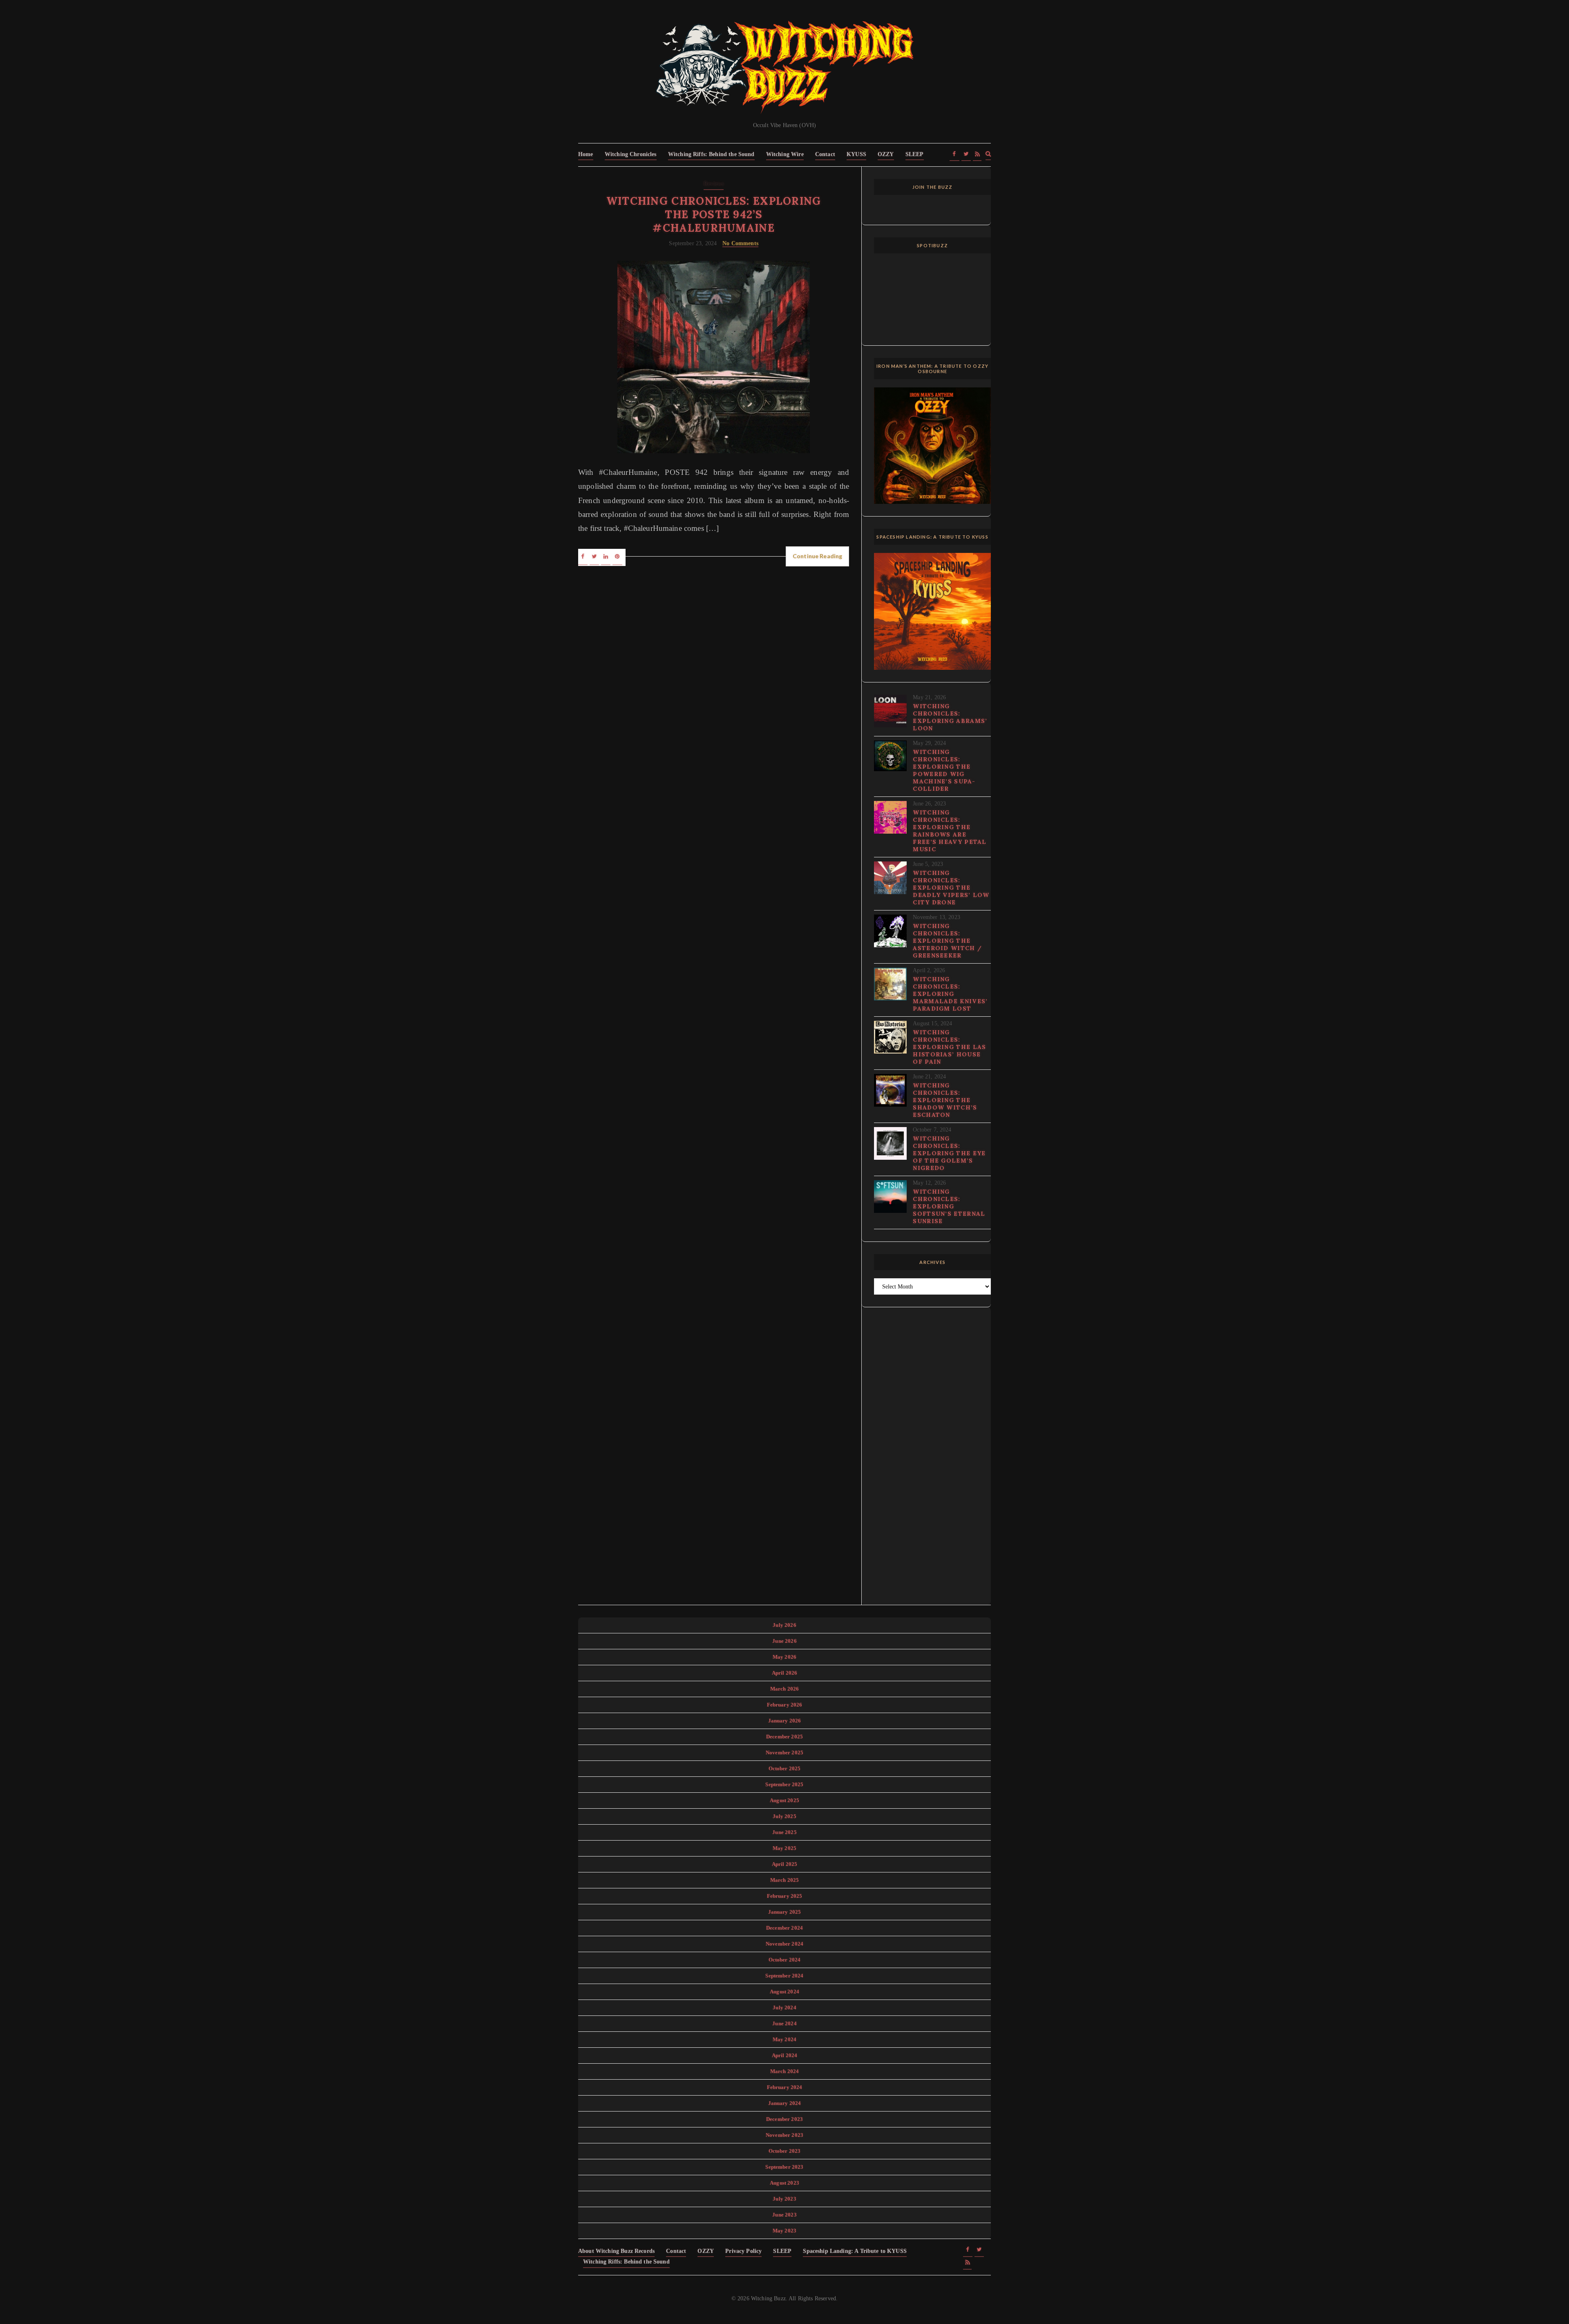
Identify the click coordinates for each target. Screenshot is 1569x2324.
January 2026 (785, 1721)
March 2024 (785, 2071)
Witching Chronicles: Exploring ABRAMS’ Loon (950, 717)
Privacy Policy (743, 2251)
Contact (825, 154)
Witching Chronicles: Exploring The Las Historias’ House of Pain (949, 1047)
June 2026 (784, 1641)
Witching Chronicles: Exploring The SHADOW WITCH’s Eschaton (945, 1100)
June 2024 (784, 2023)
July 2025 (784, 1816)
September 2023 (784, 2167)
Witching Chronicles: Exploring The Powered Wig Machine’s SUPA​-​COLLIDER (944, 770)
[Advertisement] (932, 1461)
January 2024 (785, 2103)
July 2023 (784, 2199)
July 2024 (784, 2007)
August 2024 (784, 1992)
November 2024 (784, 1944)
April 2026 (785, 1673)
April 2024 (785, 2055)
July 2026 (784, 1625)
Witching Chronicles (631, 154)
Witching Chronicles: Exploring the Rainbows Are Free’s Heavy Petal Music (950, 831)
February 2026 (785, 1705)
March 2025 (785, 1880)
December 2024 (784, 1928)
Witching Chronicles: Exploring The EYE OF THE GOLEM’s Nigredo (949, 1153)
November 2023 (784, 2135)
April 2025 (785, 1864)
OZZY (886, 154)
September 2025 (784, 1784)
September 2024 (784, 1976)
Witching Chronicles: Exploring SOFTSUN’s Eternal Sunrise (949, 1206)
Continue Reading (817, 556)
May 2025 (784, 1848)
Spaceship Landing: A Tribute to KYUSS (855, 2251)
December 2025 (784, 1737)
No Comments (740, 243)
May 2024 (784, 2039)
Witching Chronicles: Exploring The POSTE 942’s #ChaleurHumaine (714, 214)
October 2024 (785, 1960)
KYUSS (856, 154)
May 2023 (784, 2231)
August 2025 (784, 1800)
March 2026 (785, 1689)
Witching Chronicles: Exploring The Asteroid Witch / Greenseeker (947, 941)
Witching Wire (785, 154)
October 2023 (785, 2151)
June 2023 (784, 2215)
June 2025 (784, 1832)
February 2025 (785, 1896)
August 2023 (784, 2183)
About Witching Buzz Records (616, 2251)
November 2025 (784, 1753)
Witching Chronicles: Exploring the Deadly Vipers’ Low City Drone (951, 888)
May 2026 (784, 1657)
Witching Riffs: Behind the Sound (711, 154)
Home (586, 154)
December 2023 (784, 2119)
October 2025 (785, 1768)
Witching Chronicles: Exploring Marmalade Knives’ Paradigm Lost (950, 994)
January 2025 (785, 1912)
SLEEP (915, 154)
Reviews (714, 184)
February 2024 (785, 2087)
